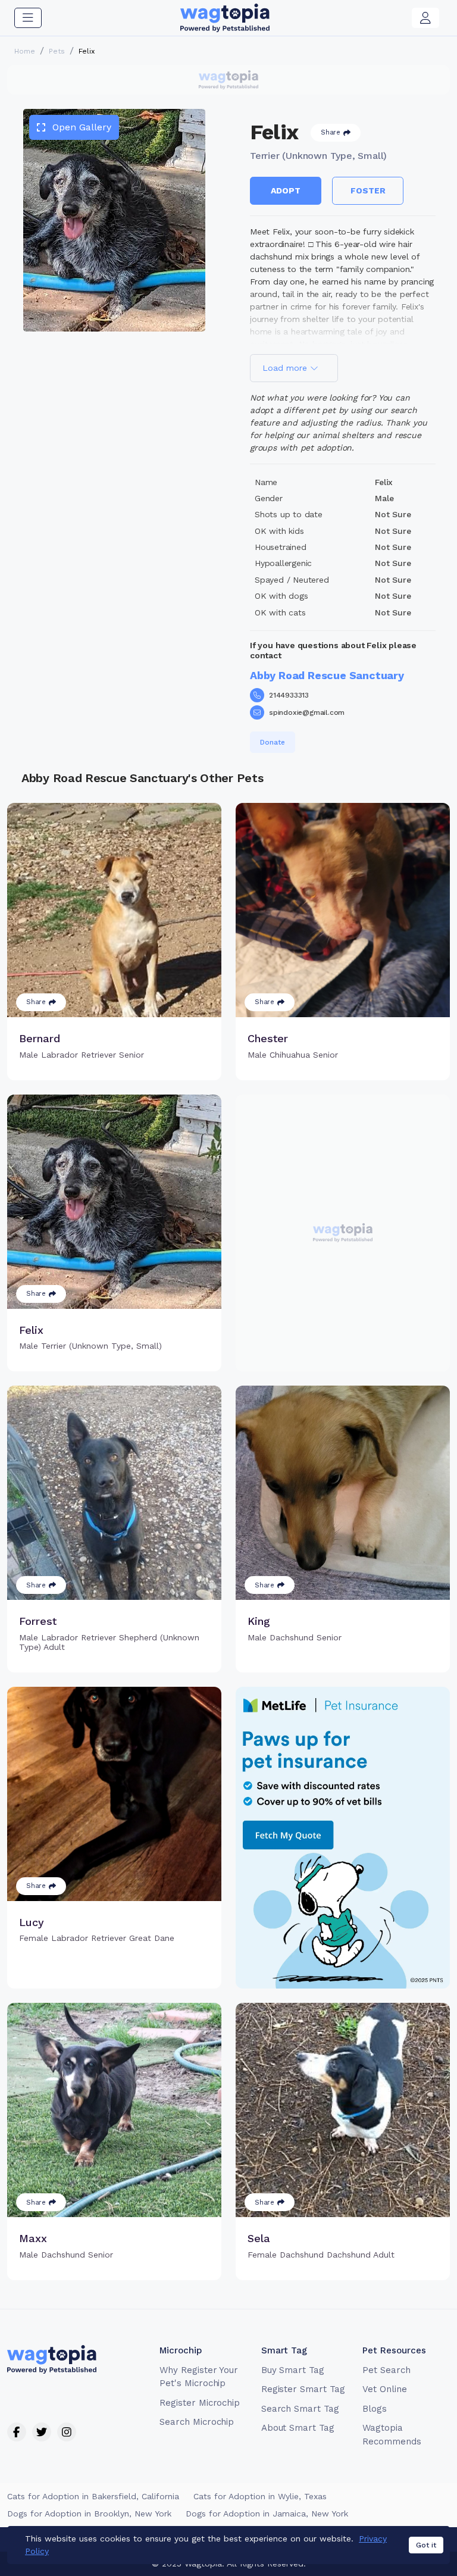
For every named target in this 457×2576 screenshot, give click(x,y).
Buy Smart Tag (293, 2370)
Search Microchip (197, 2422)
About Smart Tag (298, 2428)
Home (25, 51)
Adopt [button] (286, 190)
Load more (286, 368)
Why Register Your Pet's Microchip (199, 2377)
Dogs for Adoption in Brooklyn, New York (89, 2514)
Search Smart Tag (300, 2409)
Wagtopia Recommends (392, 2435)
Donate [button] (273, 742)
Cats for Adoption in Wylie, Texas (260, 2496)
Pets (57, 51)
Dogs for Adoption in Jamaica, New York (267, 2514)
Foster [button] (368, 190)
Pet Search (386, 2370)
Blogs (375, 2409)
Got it (426, 2545)
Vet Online (385, 2389)
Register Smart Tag (303, 2389)
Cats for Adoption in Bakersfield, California (93, 2496)
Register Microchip (200, 2403)
